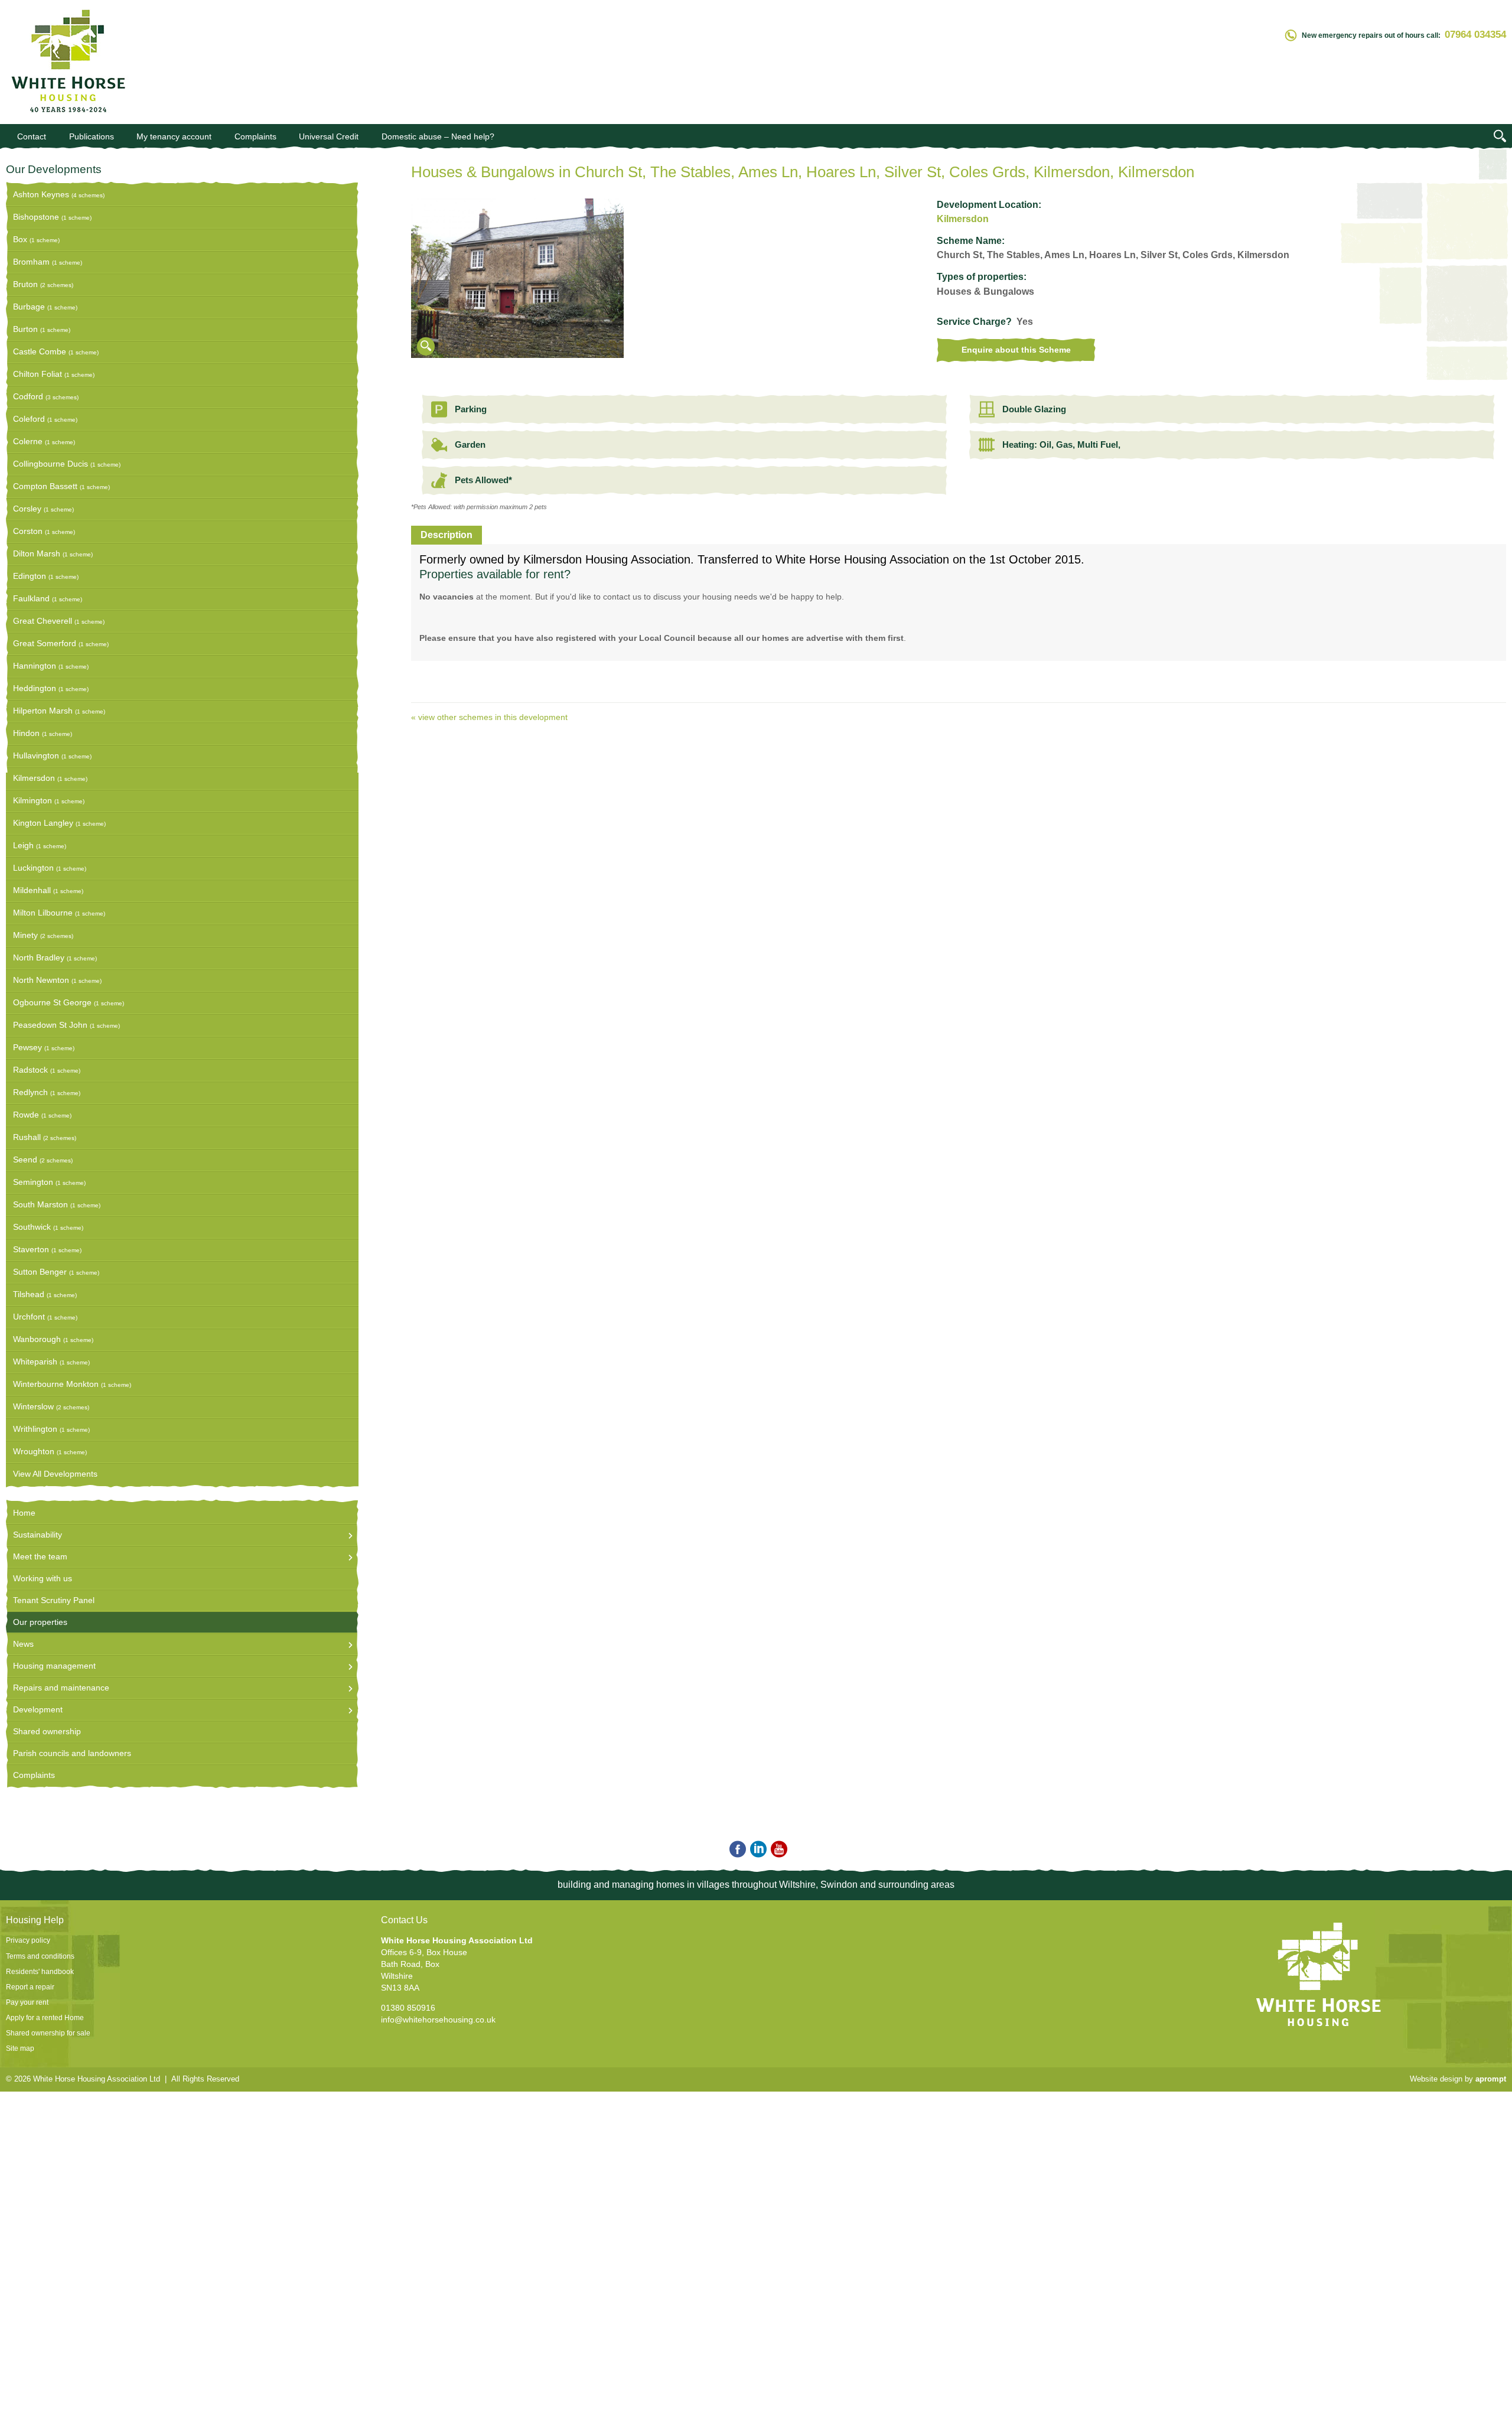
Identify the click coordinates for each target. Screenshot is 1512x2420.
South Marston (57, 1204)
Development (38, 1709)
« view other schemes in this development (489, 717)
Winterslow (51, 1406)
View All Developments (55, 1474)
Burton (42, 329)
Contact (32, 136)
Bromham (48, 262)
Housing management (54, 1666)
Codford (46, 396)
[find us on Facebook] (736, 1850)
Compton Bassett (61, 486)
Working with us (43, 1578)
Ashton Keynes (59, 194)
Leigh (40, 845)
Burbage (45, 307)
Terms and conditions (40, 1956)
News (23, 1644)
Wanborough (53, 1339)
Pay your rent (27, 2002)
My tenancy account (174, 136)
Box (36, 239)
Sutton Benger (56, 1272)
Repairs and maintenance (61, 1688)
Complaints (255, 136)
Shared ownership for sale (48, 2033)
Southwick (48, 1227)
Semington (49, 1182)
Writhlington (51, 1429)
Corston (44, 531)
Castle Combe (56, 351)
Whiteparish (51, 1362)
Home (24, 1513)
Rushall (45, 1137)
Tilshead (45, 1294)
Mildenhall (48, 890)
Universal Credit (329, 136)
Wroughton (50, 1451)
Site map (20, 2048)
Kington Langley (59, 823)
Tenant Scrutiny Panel (54, 1600)
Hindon (43, 733)
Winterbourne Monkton (72, 1384)
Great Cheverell (59, 621)
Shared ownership (47, 1731)
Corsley (43, 509)
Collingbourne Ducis (67, 464)
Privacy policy (28, 1940)
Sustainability (38, 1535)
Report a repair (30, 1987)
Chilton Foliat (54, 374)
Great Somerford (61, 643)
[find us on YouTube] (777, 1850)
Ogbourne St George (69, 1002)
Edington (46, 576)
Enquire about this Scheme (1016, 350)
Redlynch (47, 1092)
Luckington (50, 868)
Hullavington (52, 755)
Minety (43, 935)
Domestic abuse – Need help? (438, 136)
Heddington (51, 688)
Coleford (45, 419)
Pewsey (44, 1047)
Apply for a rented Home (45, 2018)
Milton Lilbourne (59, 913)
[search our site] (1500, 138)
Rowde (42, 1115)
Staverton (47, 1249)
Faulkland (48, 598)
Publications (92, 136)
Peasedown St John (66, 1025)
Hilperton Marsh (59, 711)
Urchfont (45, 1317)
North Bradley (55, 957)
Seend (43, 1159)
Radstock (47, 1070)
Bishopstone (52, 217)
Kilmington (49, 800)
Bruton (43, 284)
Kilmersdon (50, 778)
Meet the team (40, 1556)
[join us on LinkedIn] (756, 1850)
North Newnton (57, 980)
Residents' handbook (40, 1972)
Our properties (40, 1622)
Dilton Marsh (53, 553)
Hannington (51, 666)
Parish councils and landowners (72, 1753)
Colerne (44, 441)
